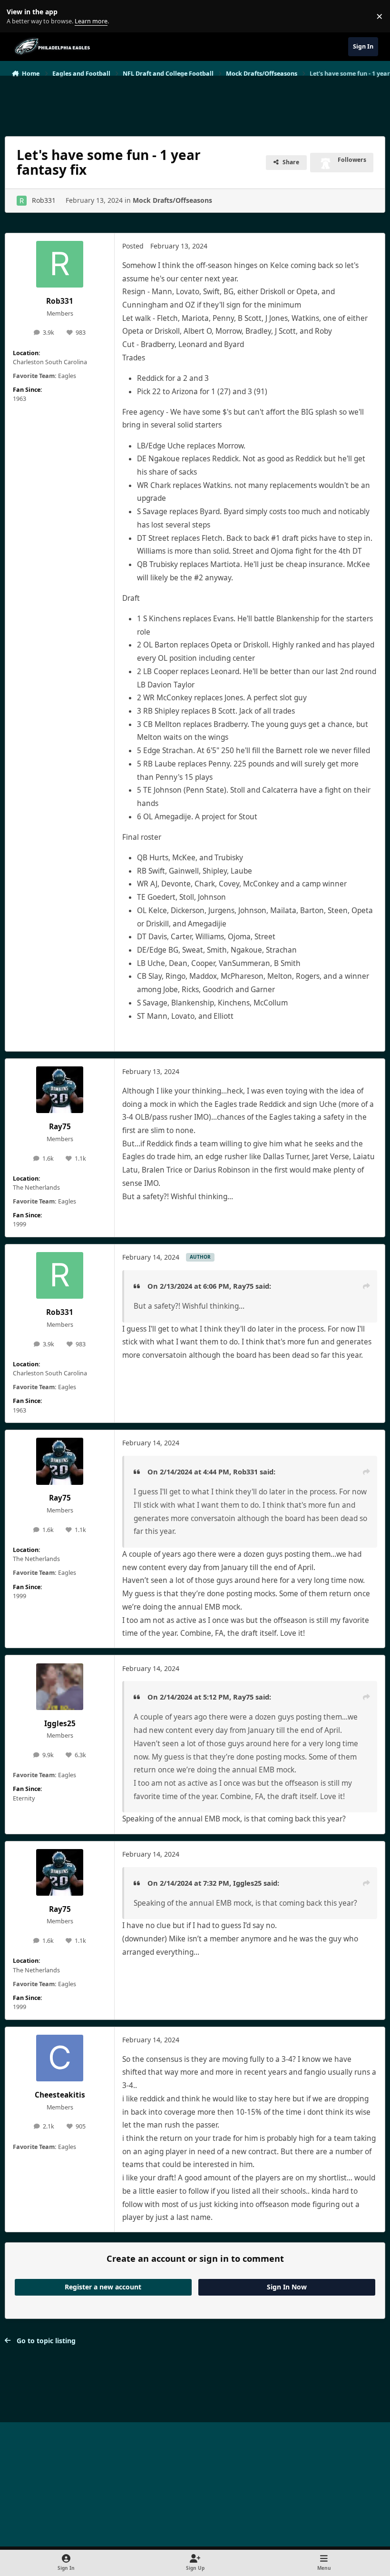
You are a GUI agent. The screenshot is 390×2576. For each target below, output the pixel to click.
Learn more (18, 16)
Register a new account (103, 2287)
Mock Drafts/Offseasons (172, 200)
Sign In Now (287, 2287)
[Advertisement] (195, 102)
